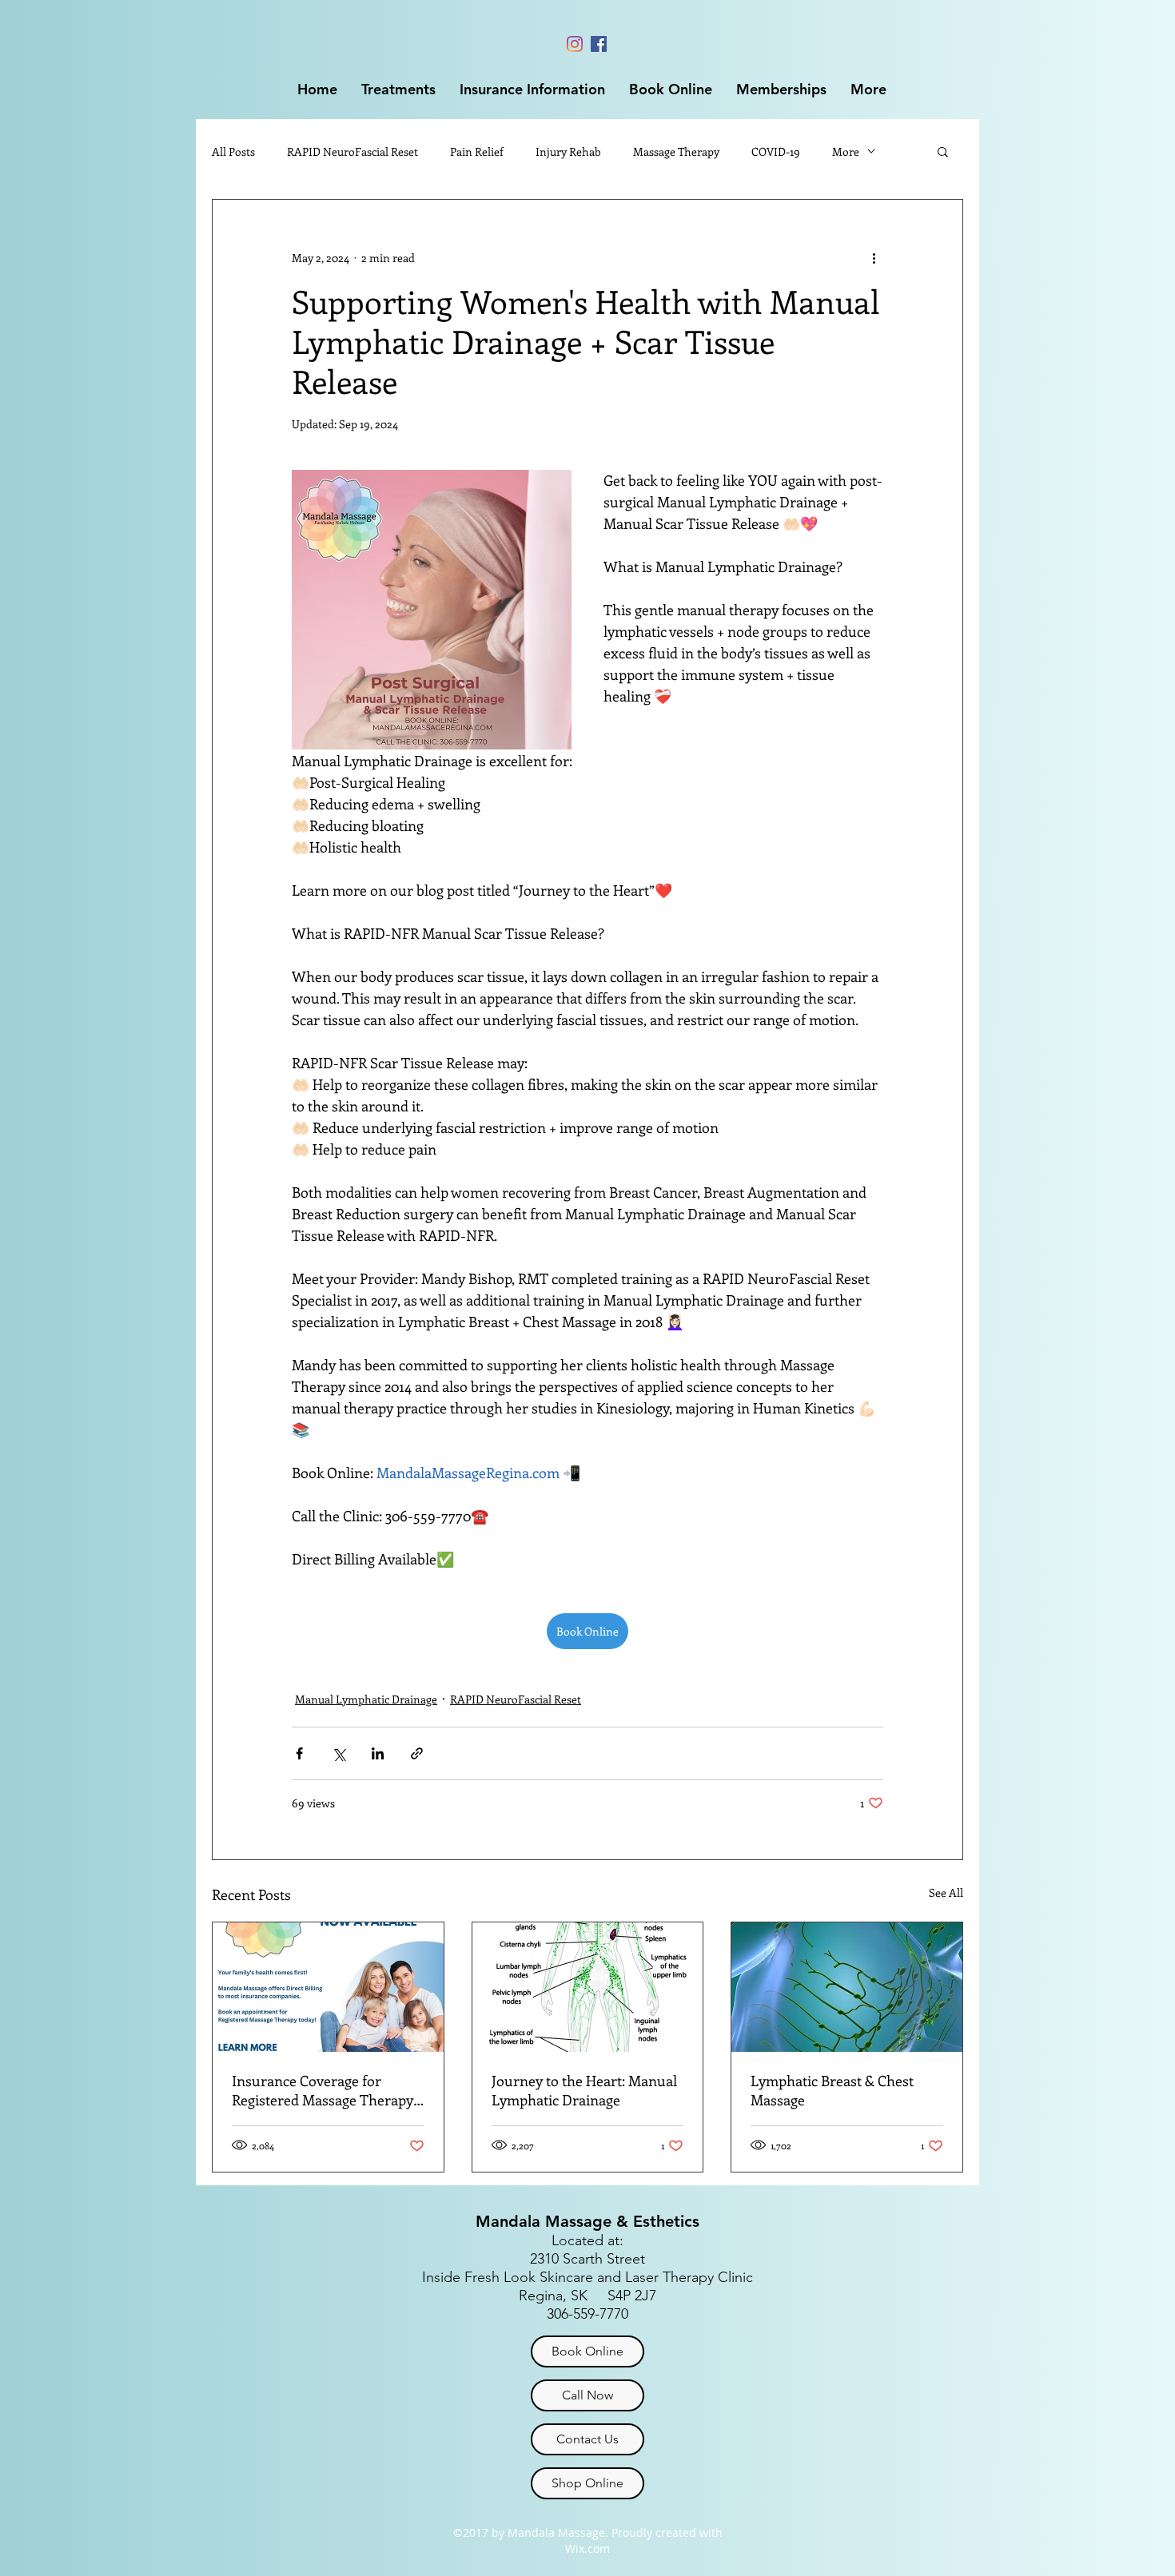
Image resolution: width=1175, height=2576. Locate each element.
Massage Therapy (676, 151)
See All (946, 1892)
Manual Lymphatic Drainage (366, 1699)
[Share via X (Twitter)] (339, 1753)
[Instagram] (575, 44)
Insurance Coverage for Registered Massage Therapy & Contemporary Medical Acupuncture (323, 2090)
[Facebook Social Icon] (599, 44)
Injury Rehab (568, 151)
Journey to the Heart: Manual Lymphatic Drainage (584, 2090)
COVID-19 (776, 151)
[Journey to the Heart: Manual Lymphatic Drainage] (588, 1987)
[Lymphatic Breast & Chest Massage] (847, 1987)
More (846, 151)
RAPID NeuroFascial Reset (352, 151)
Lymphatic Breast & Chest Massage (832, 2090)
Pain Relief (477, 151)
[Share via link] (417, 1753)
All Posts (233, 151)
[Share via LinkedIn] (378, 1753)
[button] (398, 89)
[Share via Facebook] (299, 1753)
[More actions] (874, 257)
